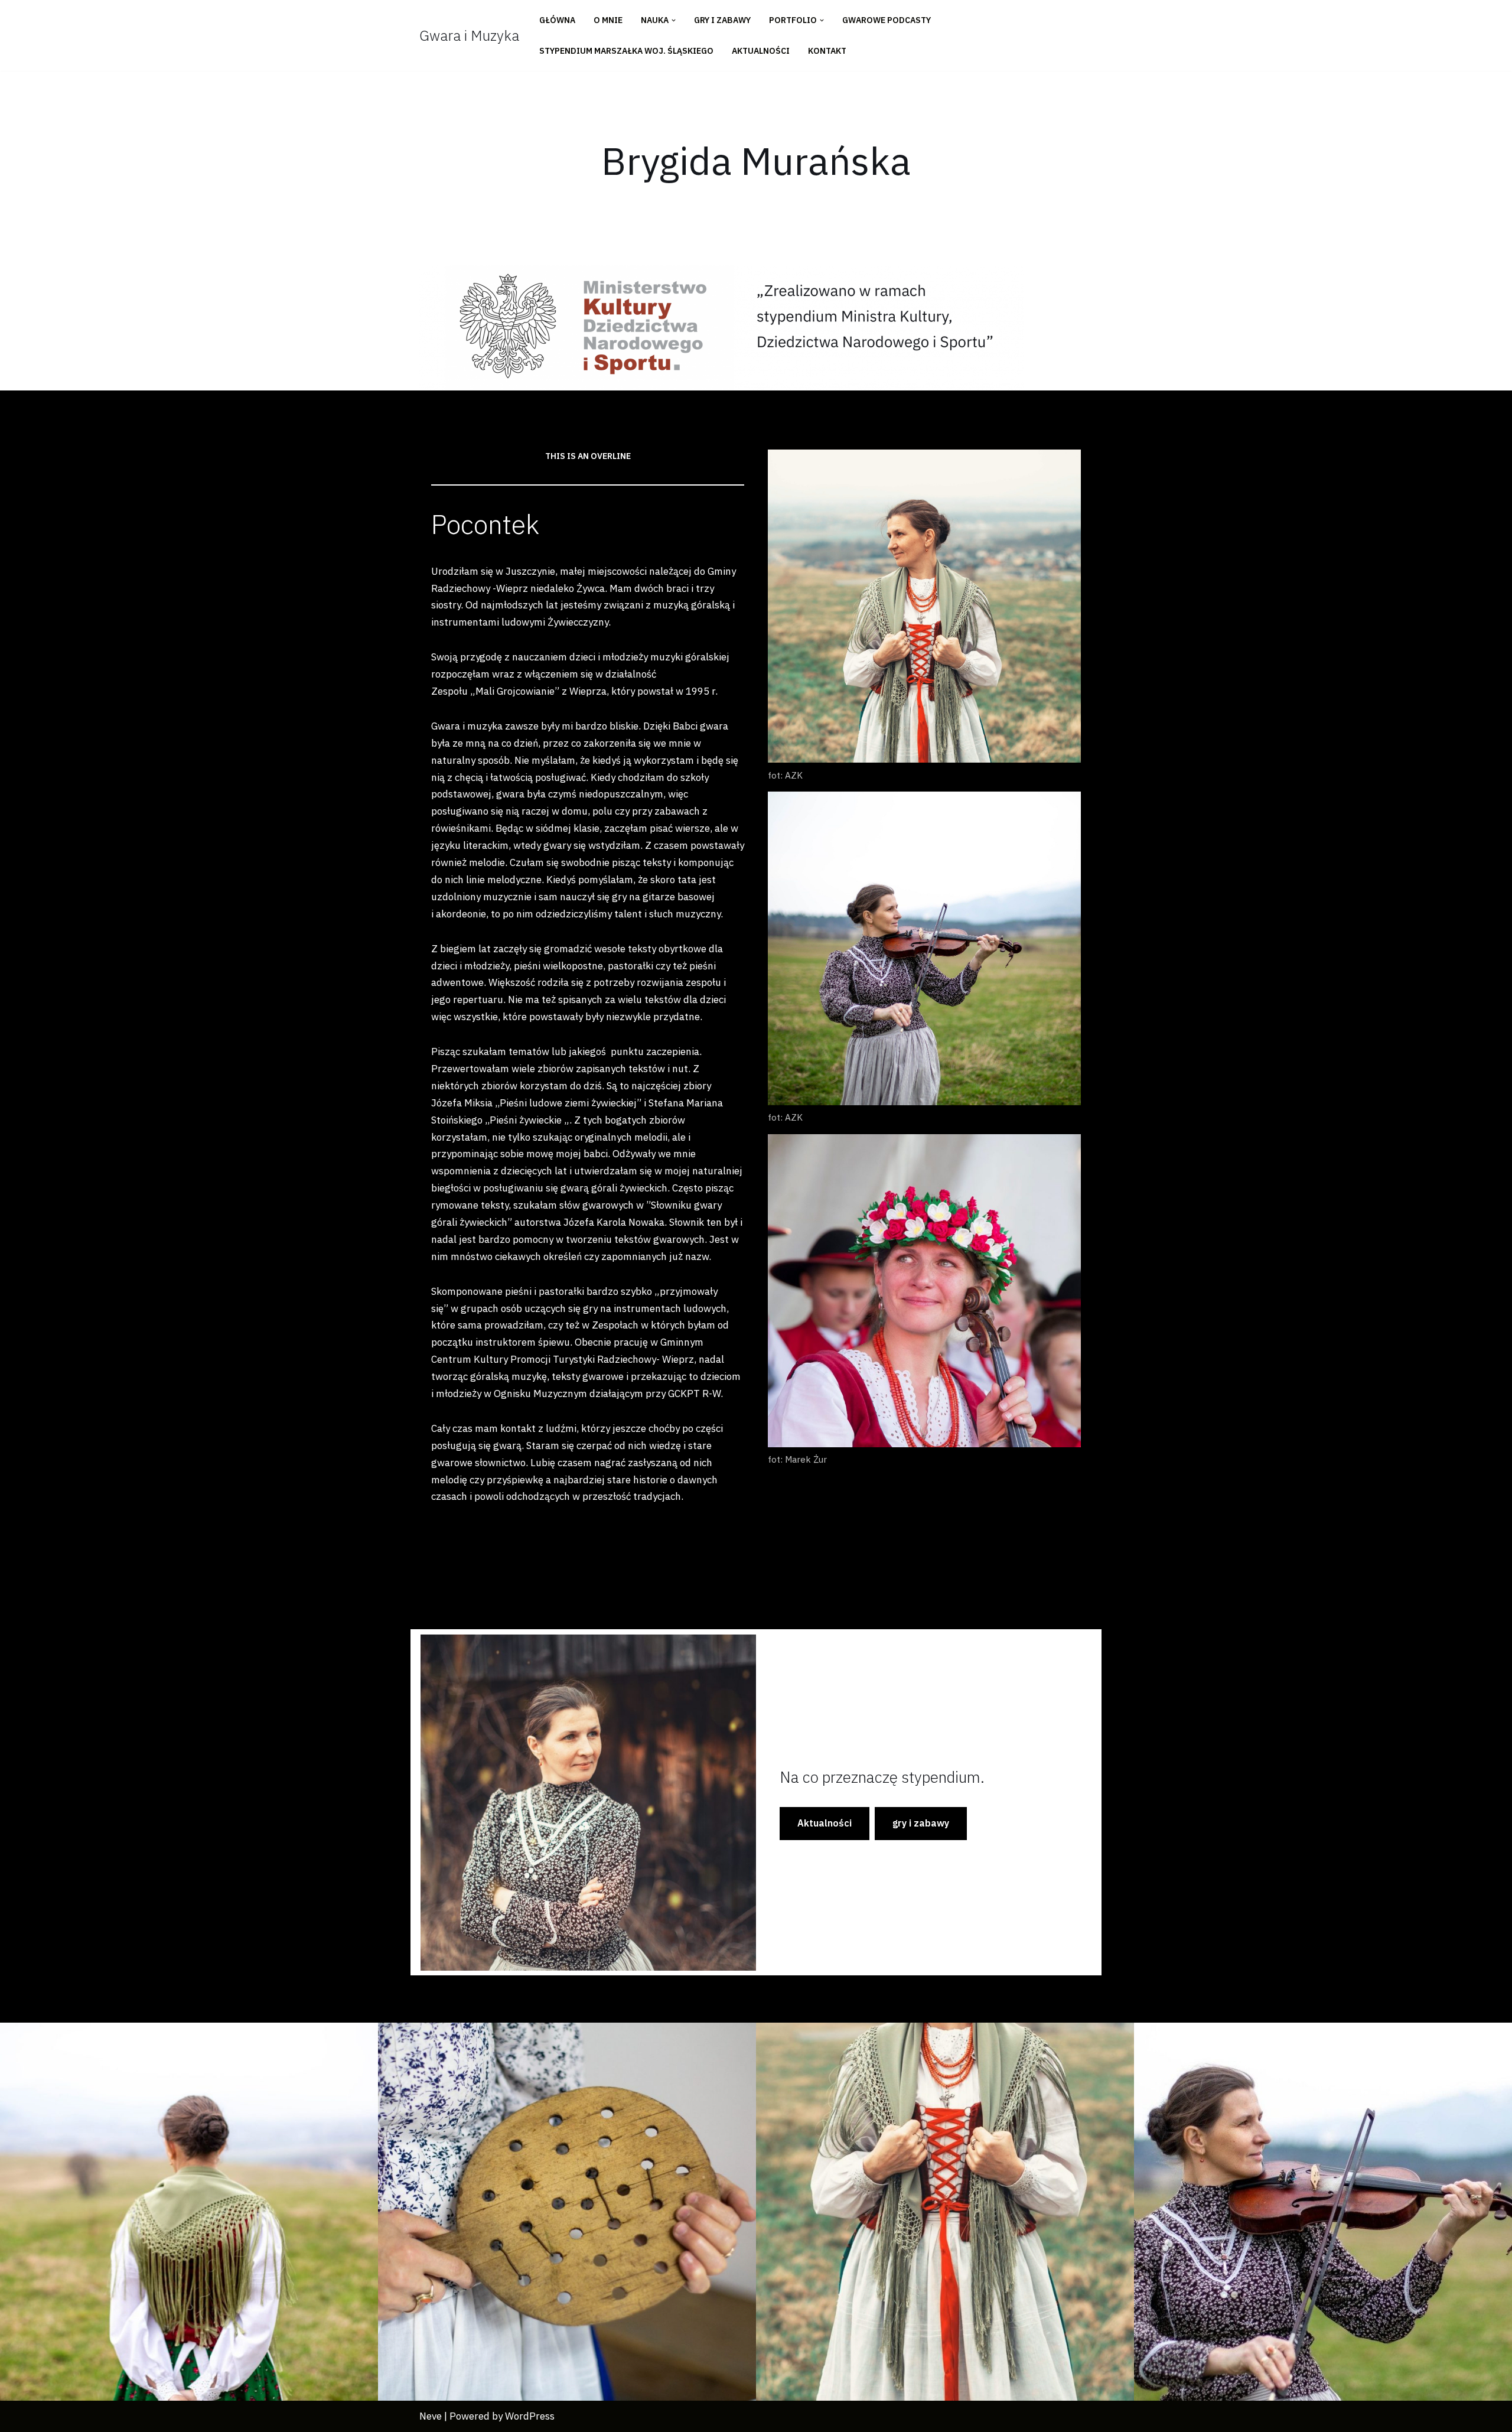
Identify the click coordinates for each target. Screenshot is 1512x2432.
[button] (674, 20)
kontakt (827, 51)
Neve (431, 2416)
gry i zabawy (921, 1823)
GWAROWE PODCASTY (887, 20)
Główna (557, 20)
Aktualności (761, 51)
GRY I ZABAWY (722, 20)
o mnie (608, 20)
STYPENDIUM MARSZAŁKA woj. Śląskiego (626, 51)
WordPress (530, 2416)
